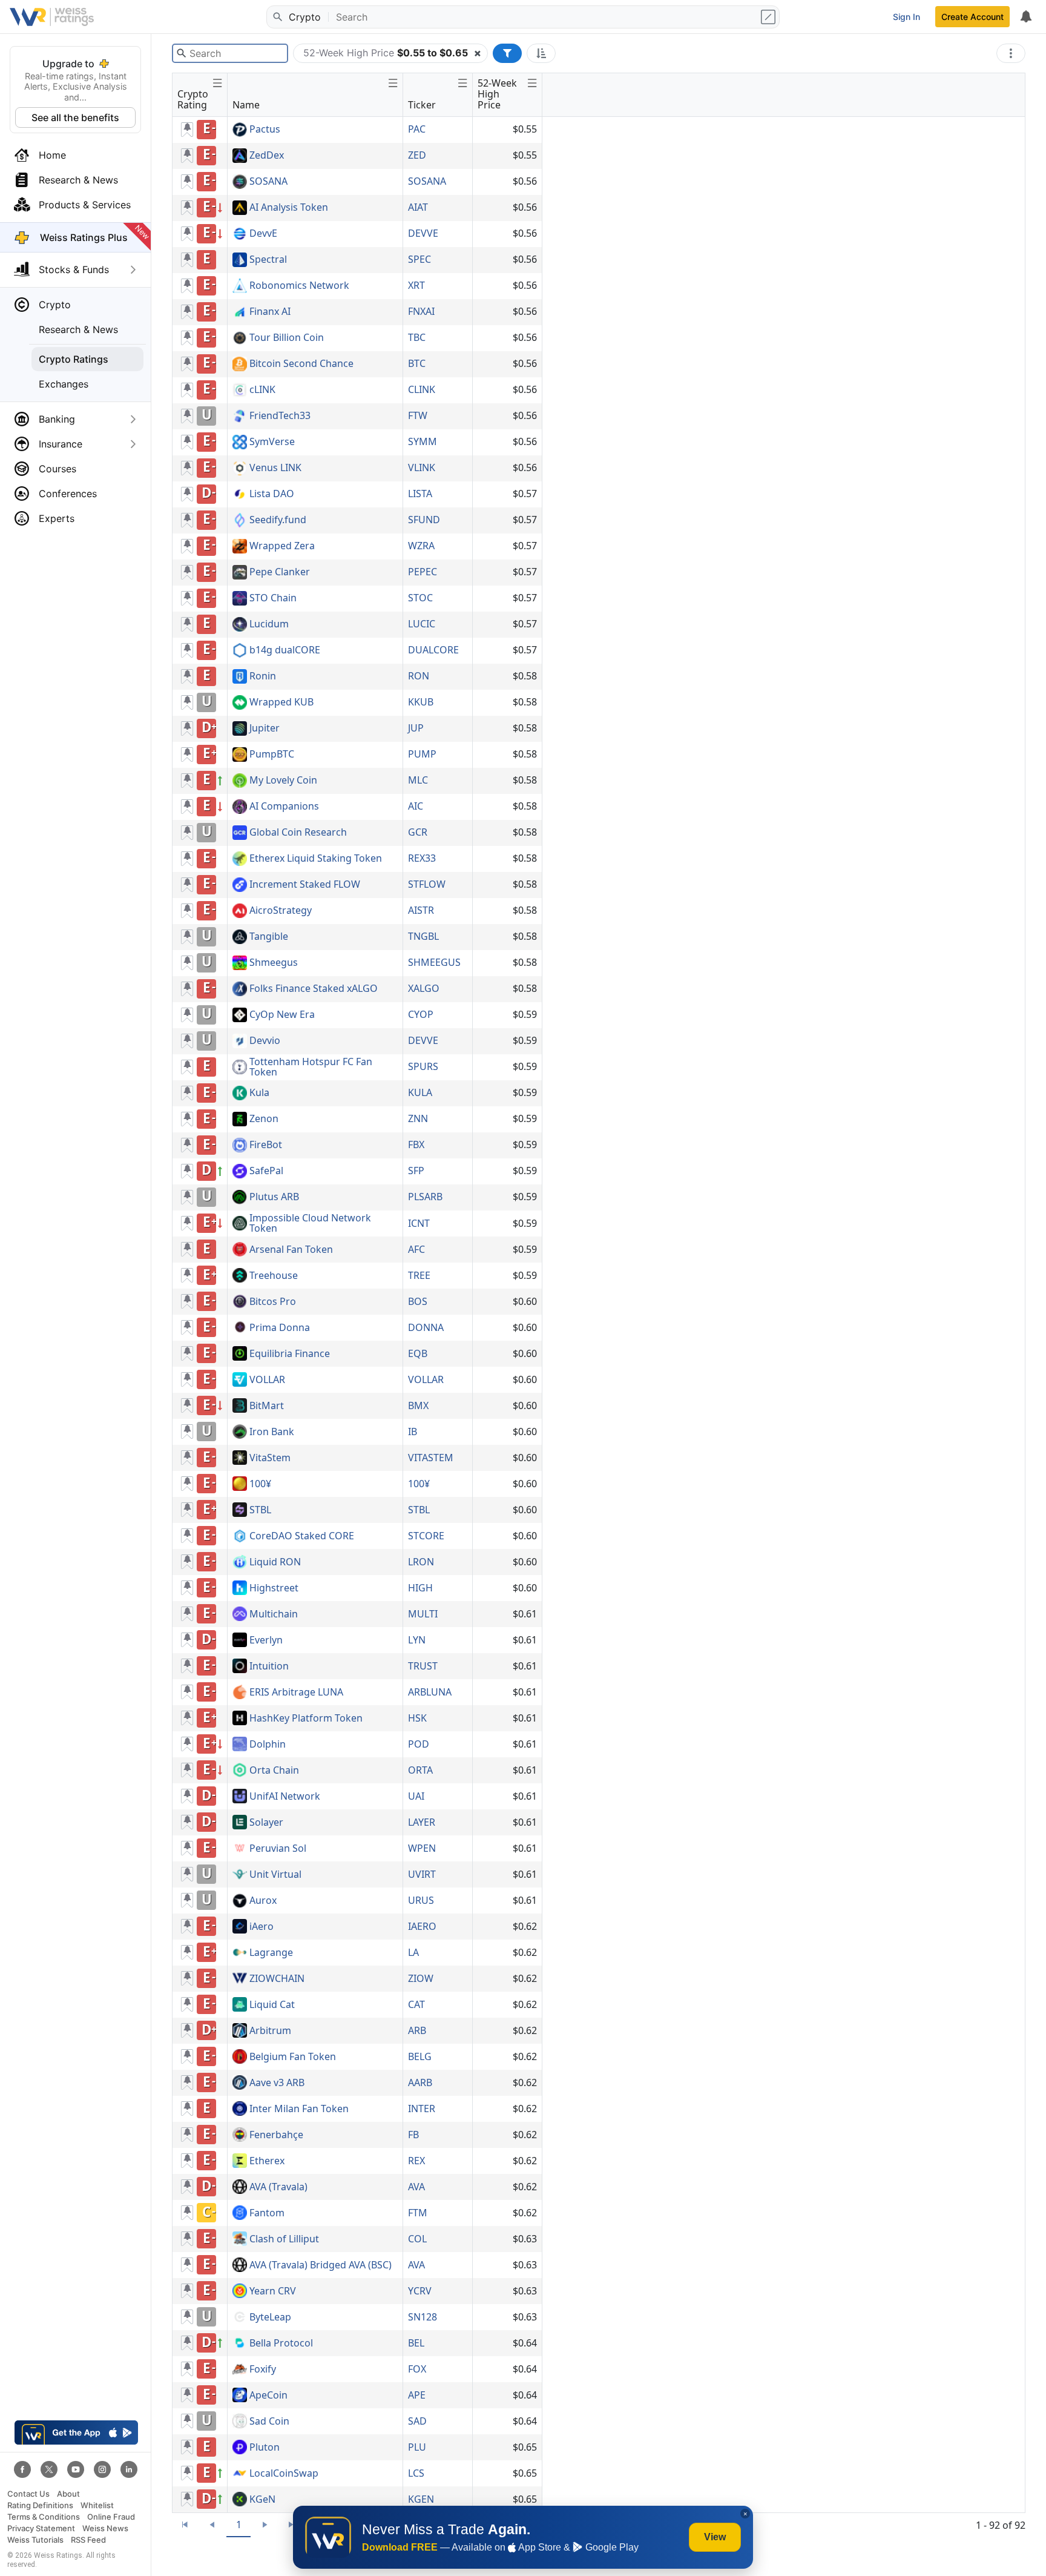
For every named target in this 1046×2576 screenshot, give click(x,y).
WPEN (422, 1848)
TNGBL (423, 936)
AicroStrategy (281, 911)
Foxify (263, 2370)
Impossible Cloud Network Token (310, 1224)
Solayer (266, 1823)
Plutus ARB (274, 1197)
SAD (417, 2421)
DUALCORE (433, 650)
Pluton (265, 2448)
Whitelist (97, 2505)
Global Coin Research (298, 833)
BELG (420, 2056)
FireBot (266, 1145)
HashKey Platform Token (306, 1719)
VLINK (422, 467)
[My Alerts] (1025, 17)
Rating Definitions (40, 2505)
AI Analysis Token (289, 208)
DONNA (426, 1327)
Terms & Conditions (44, 2517)
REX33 (422, 858)
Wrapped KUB (281, 702)
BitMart (267, 1406)
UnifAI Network (285, 1797)
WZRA (421, 546)
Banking (57, 419)
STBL (260, 1510)
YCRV (420, 2291)
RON (419, 676)
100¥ (260, 1484)
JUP (416, 728)
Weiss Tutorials (35, 2540)
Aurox (263, 1901)
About (68, 2494)
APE (417, 2395)
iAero (261, 1927)
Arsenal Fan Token (291, 1250)
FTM (418, 2213)
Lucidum (269, 624)
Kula (259, 1093)
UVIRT (422, 1874)
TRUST (423, 1666)
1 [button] (239, 2525)
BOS (418, 1301)
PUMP (422, 754)
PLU (417, 2447)
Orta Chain (274, 1771)
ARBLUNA (430, 1692)
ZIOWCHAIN (277, 1979)
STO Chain (273, 598)
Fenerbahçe (276, 2135)
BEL (416, 2343)
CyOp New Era (282, 1015)
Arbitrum (270, 2031)
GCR (418, 832)
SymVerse (272, 442)
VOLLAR (267, 1380)
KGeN (262, 2500)
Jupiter (265, 728)
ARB (417, 2030)
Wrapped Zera (282, 546)
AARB (420, 2082)
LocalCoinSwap (284, 2474)
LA (413, 1952)
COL (417, 2239)
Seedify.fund (278, 520)
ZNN (418, 1118)
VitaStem (270, 1458)
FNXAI (421, 311)
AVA (416, 2187)
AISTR (421, 910)
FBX (416, 1144)
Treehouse (274, 1276)
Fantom (267, 2213)
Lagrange (271, 1953)
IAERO (422, 1926)
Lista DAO (272, 494)
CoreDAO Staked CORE (302, 1536)
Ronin (263, 676)
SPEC (419, 259)
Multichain (274, 1614)
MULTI (423, 1614)
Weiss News (105, 2528)
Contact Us (28, 2494)
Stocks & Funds (74, 269)
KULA (420, 1092)
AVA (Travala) (278, 2187)
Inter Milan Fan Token (299, 2109)
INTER (422, 2109)
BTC (417, 363)
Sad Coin (269, 2422)
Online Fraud (111, 2517)
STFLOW (427, 884)
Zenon (264, 1119)
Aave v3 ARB (277, 2083)
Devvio (265, 1041)
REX (416, 2161)
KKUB (421, 702)
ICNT (419, 1223)
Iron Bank (272, 1432)
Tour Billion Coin (287, 338)
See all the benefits (75, 117)
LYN (417, 1640)
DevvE (263, 234)
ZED (417, 155)
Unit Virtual (275, 1875)
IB (413, 1432)
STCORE (426, 1536)
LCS (416, 2473)
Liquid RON (275, 1562)
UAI (416, 1796)
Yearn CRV (273, 2291)
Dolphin (268, 1745)
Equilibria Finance (290, 1354)
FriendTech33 (280, 416)
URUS (421, 1900)
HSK (417, 1718)
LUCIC (422, 624)
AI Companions (284, 807)
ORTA (420, 1770)
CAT (416, 2004)
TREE (419, 1275)
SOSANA (268, 182)
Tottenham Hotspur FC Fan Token (311, 1067)
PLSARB (425, 1197)
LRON (421, 1562)
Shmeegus (274, 963)
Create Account (972, 17)
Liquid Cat (272, 2005)
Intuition (269, 1666)
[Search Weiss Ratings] (277, 17)
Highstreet (274, 1588)
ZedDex (267, 156)
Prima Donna (280, 1328)
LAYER (422, 1822)
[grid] (357, 1315)
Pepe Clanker (280, 572)
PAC (417, 129)
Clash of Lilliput (284, 2239)
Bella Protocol (281, 2343)
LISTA (420, 494)
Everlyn (266, 1640)
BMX (418, 1405)
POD (419, 1744)
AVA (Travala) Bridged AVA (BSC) (321, 2265)
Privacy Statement (41, 2528)
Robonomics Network (299, 286)
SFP (416, 1171)
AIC (416, 806)
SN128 (423, 2317)
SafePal (266, 1171)
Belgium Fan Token (293, 2057)
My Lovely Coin (283, 781)
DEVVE (423, 233)
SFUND (424, 520)
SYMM (423, 441)
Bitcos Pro (273, 1302)
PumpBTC (272, 755)
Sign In (906, 17)
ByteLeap (270, 2317)
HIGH (420, 1588)
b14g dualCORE (285, 650)
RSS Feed (88, 2540)
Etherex (267, 2161)
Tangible (269, 937)
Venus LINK (275, 468)
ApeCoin (268, 2396)
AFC (416, 1249)
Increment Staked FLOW (305, 885)
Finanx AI (270, 312)
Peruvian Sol (278, 1849)
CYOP (421, 1014)
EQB (418, 1353)
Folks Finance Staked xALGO (314, 989)
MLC (418, 780)
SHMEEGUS (434, 962)
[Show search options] (769, 17)
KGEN (421, 2499)
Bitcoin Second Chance (301, 364)
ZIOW (421, 1978)
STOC (420, 598)
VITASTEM (431, 1458)
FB (413, 2135)
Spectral (268, 260)
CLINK (422, 389)
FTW (418, 415)
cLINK (262, 390)
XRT (416, 285)
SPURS (423, 1066)
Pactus (265, 130)
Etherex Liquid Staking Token (316, 859)
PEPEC (423, 572)
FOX (417, 2369)
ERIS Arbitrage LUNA (296, 1693)
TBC (417, 337)
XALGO (424, 988)
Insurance (61, 444)
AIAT (418, 207)
